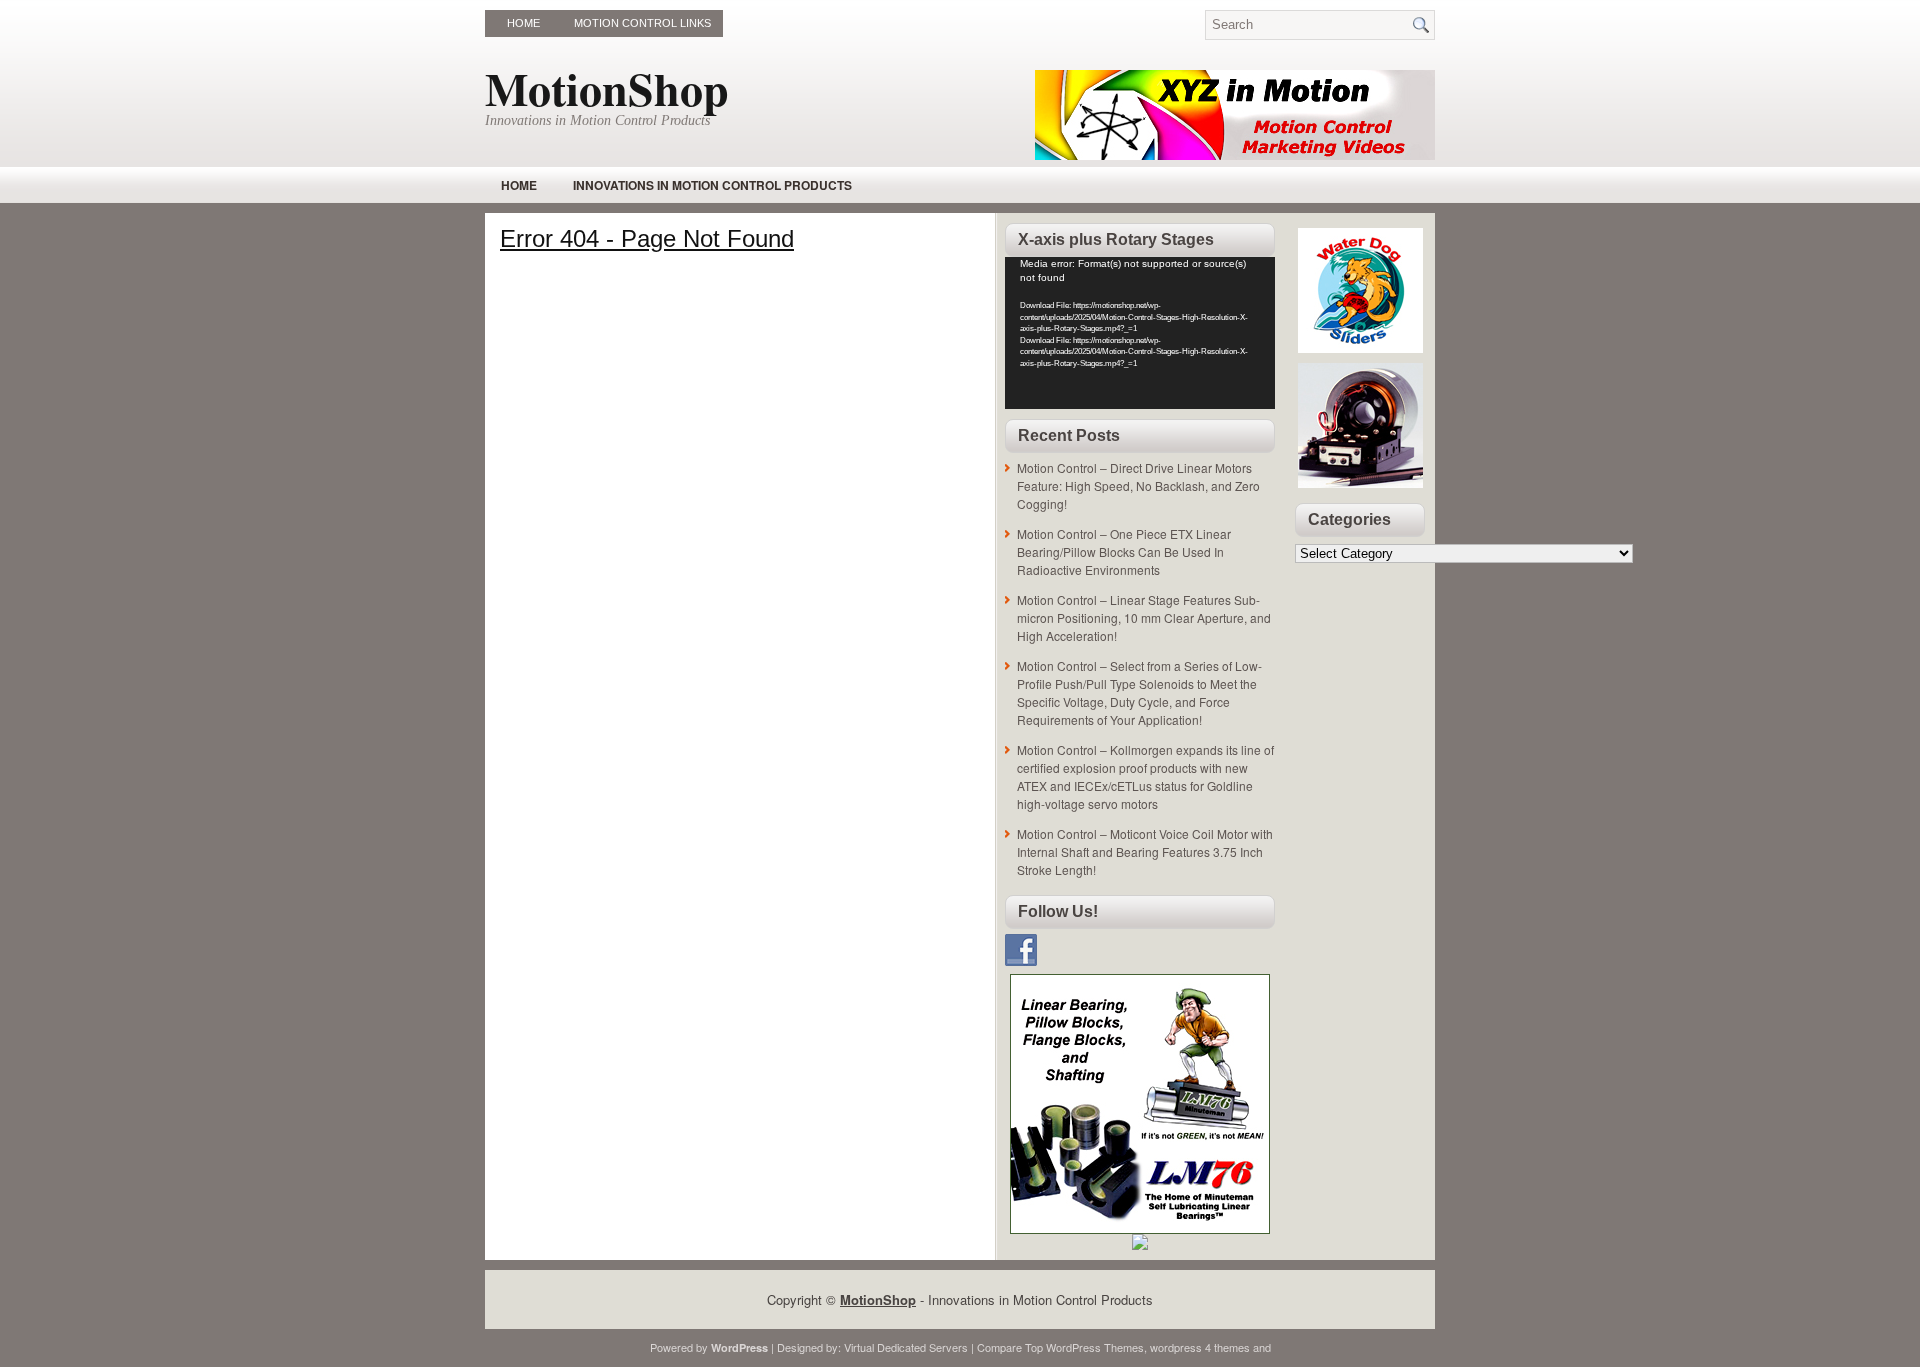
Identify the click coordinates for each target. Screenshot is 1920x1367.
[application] (1140, 333)
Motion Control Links (642, 23)
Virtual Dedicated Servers (906, 1347)
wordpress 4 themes (1200, 1347)
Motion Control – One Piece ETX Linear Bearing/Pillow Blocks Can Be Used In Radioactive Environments (1124, 551)
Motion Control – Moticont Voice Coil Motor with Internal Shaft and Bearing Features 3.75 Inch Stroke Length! (1145, 851)
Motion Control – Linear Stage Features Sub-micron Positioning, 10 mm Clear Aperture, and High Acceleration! (1144, 617)
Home (523, 23)
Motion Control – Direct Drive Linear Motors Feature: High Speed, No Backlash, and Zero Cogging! (1138, 485)
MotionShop (607, 88)
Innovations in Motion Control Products (712, 185)
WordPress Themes (1095, 1347)
